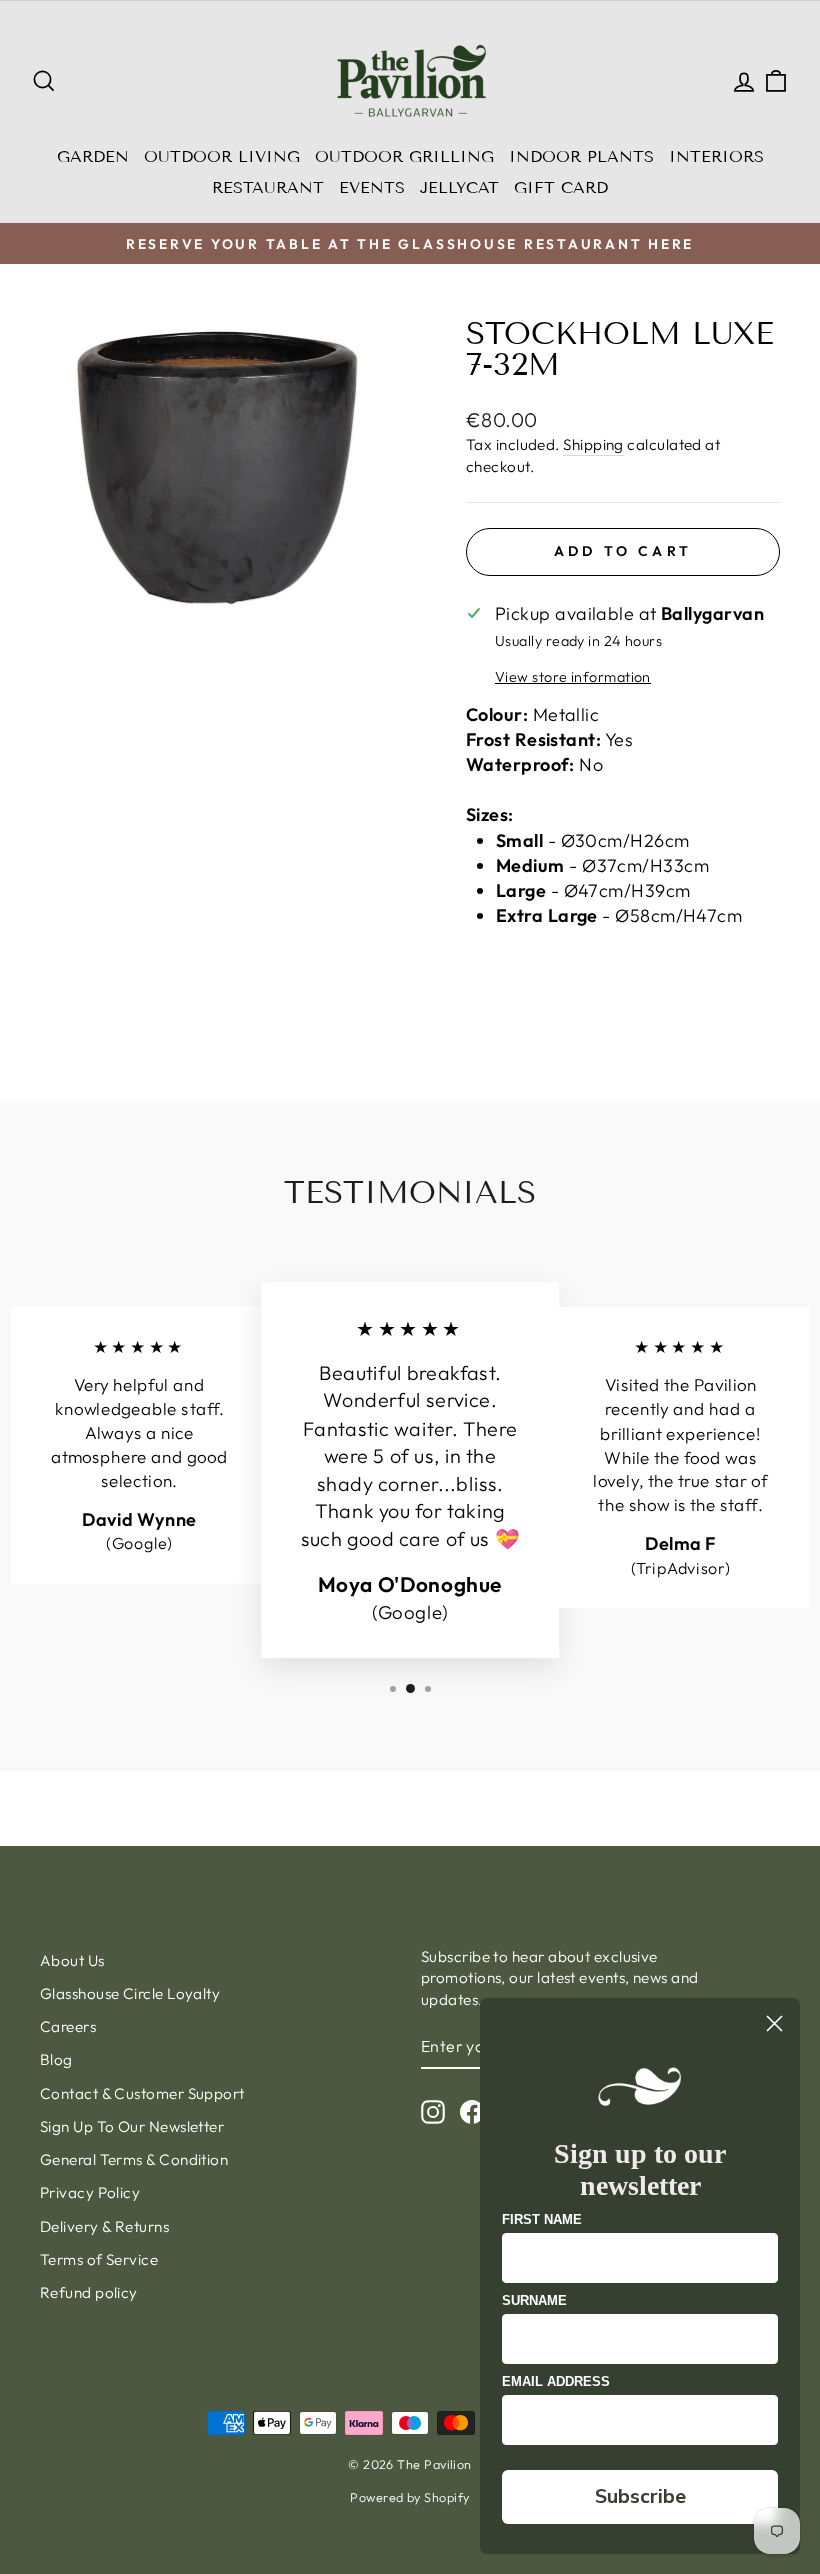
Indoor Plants (581, 156)
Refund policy (89, 2292)
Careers (68, 2026)
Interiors (716, 156)
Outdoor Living (222, 156)
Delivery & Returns (104, 2226)
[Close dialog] (774, 2023)
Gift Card (561, 187)
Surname (534, 2300)
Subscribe (640, 2496)
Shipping (593, 444)
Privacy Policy (90, 2192)
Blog (56, 2059)
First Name (542, 2219)
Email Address (556, 2381)
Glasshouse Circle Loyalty (130, 1993)
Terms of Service (99, 2259)
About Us (72, 1960)
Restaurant (268, 187)
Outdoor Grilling (404, 156)
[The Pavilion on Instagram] (433, 2111)
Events (372, 187)
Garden (93, 156)
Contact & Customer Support (142, 2093)
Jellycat (459, 187)
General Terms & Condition (134, 2159)
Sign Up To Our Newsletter (132, 2126)
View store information (573, 677)
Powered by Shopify (409, 2497)
